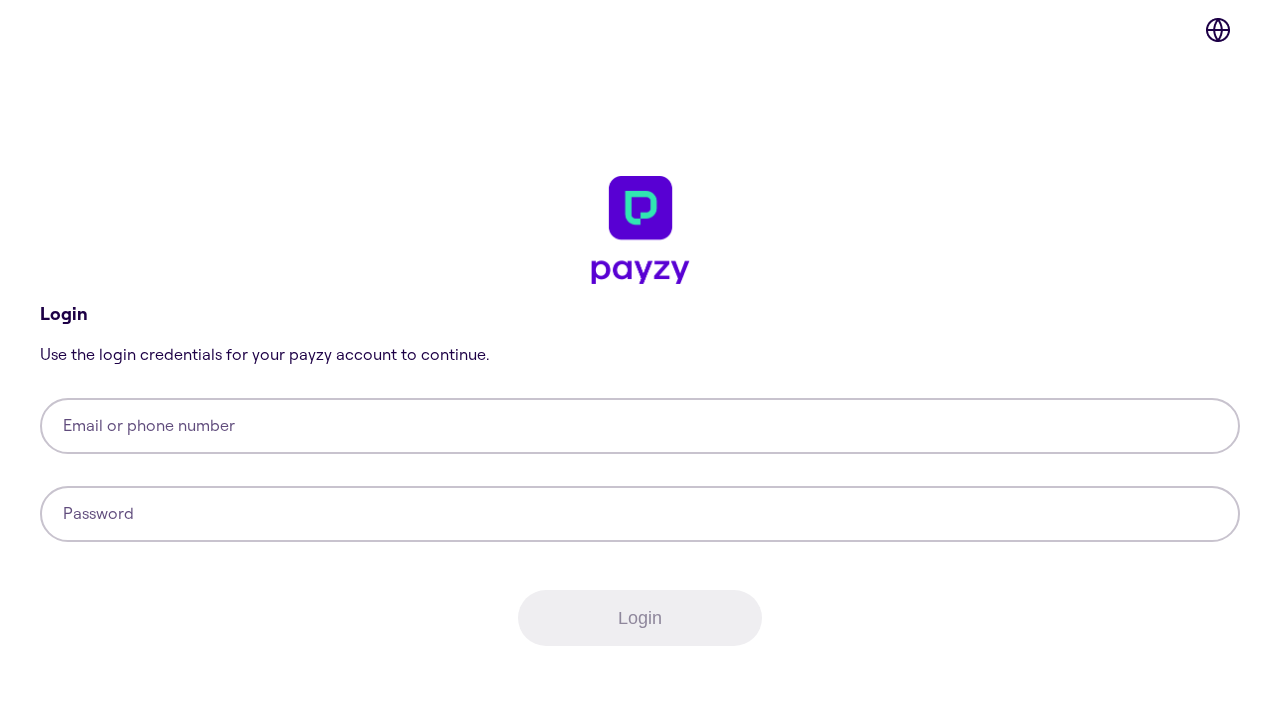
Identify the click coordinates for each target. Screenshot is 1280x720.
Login (640, 618)
